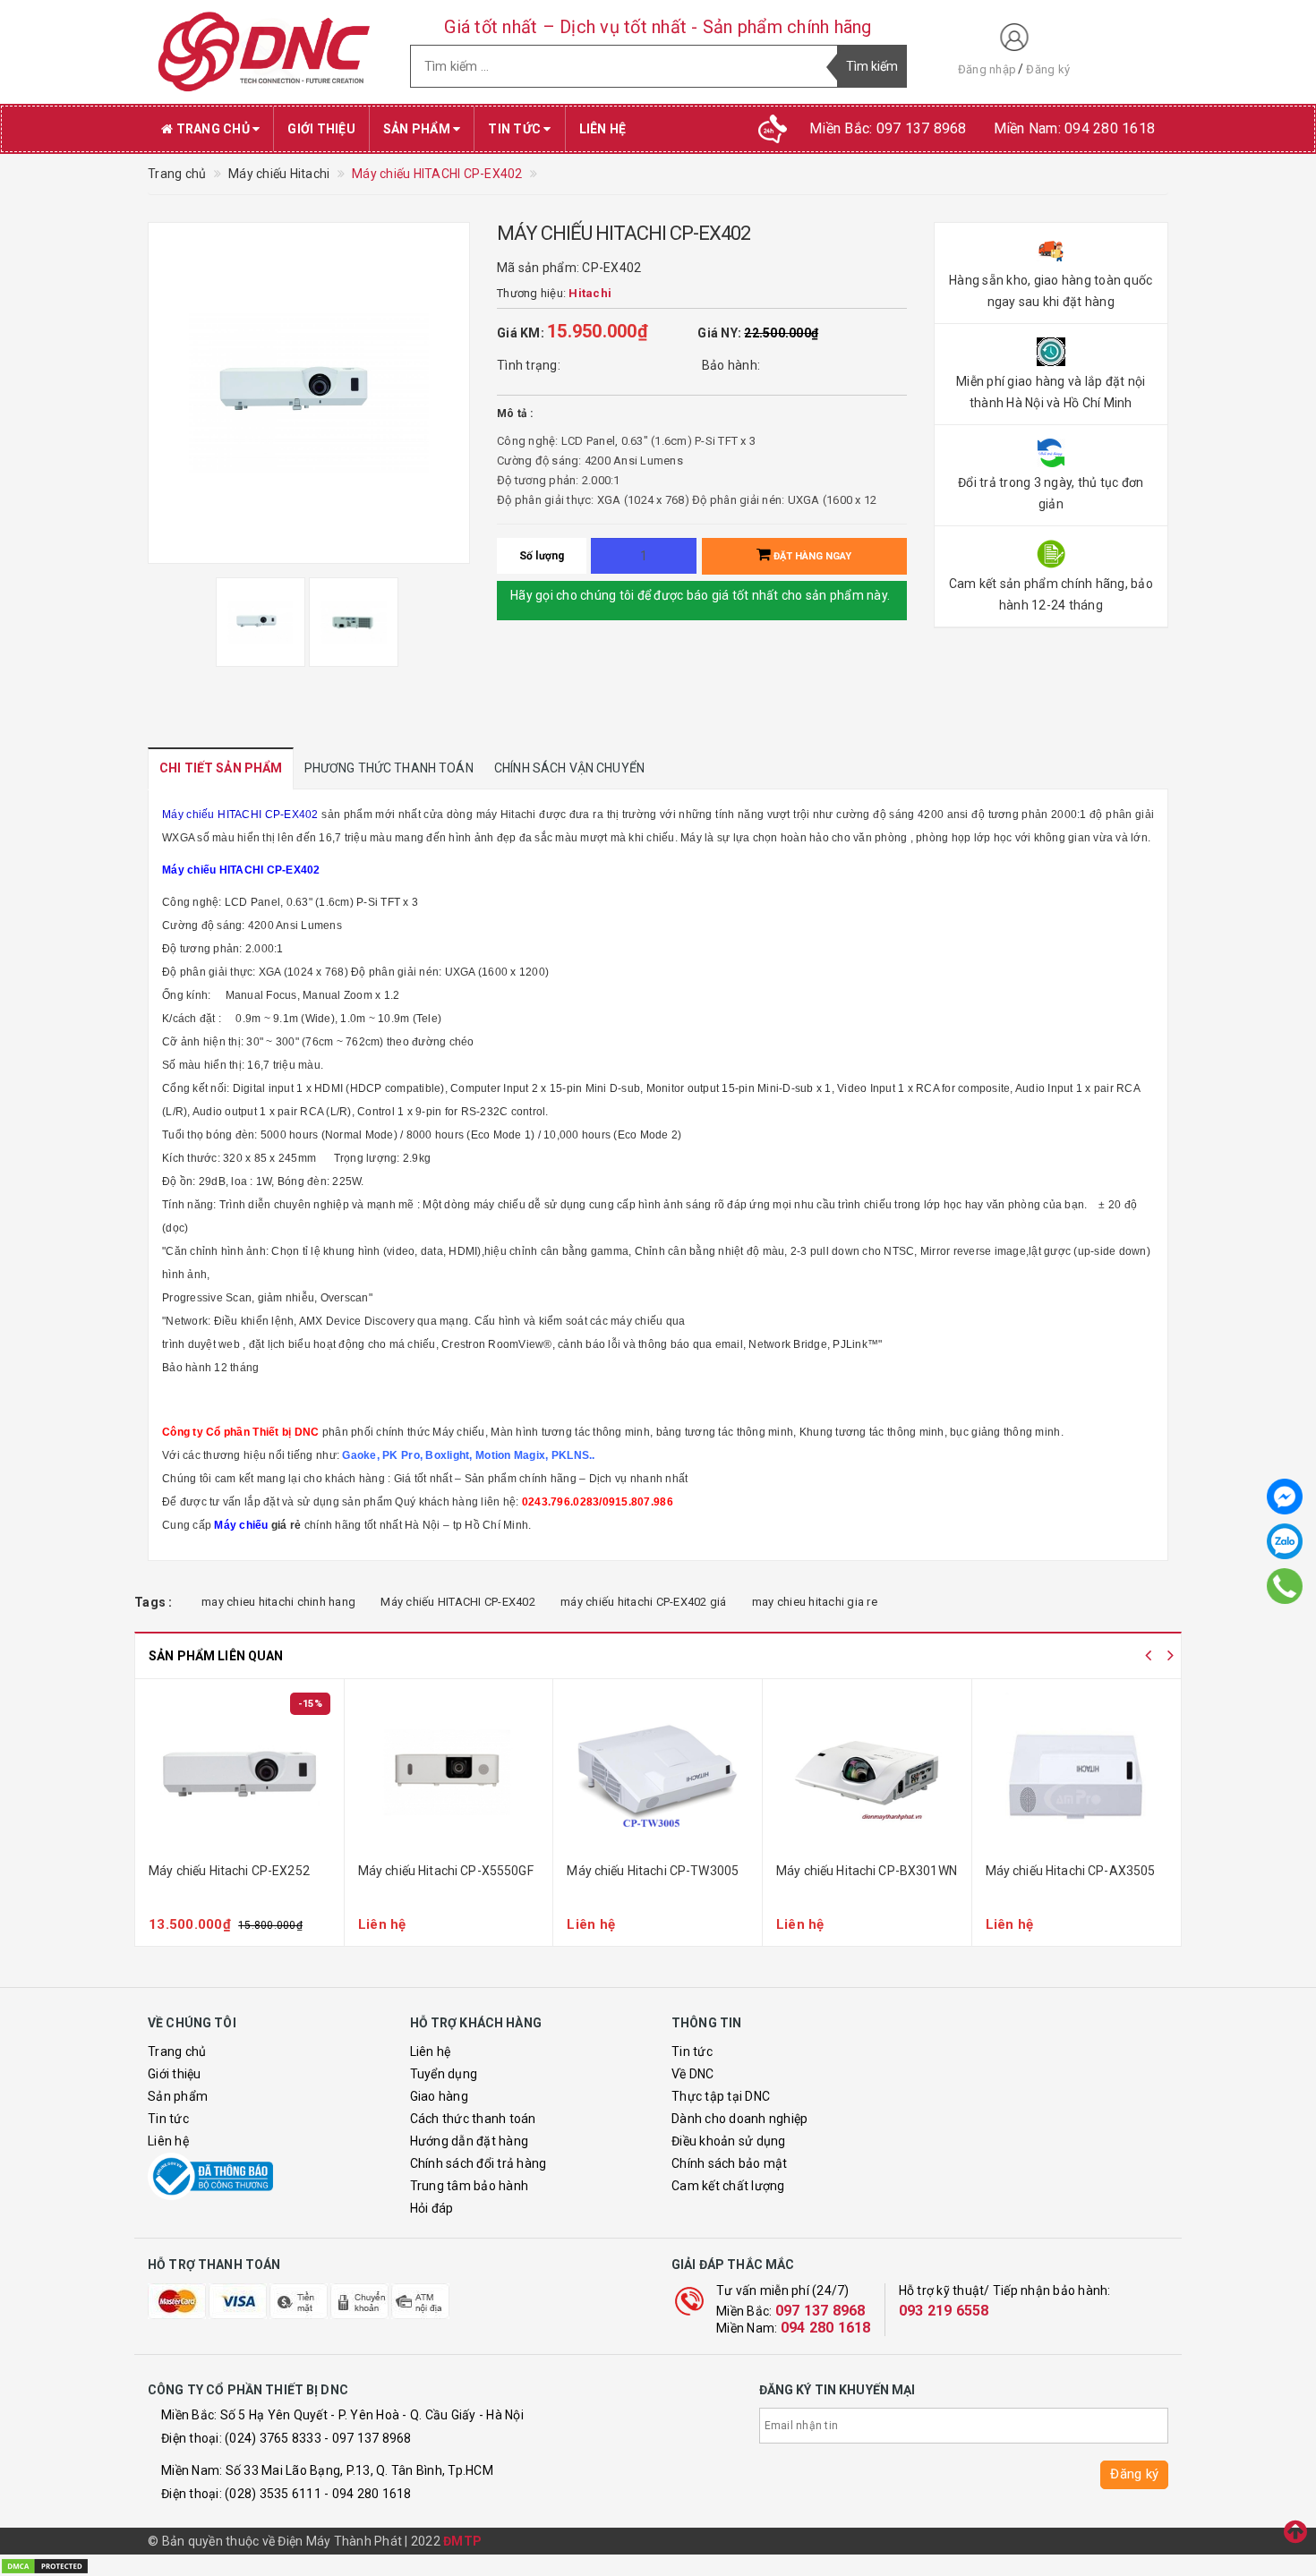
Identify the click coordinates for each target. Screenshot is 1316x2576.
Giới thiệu (321, 129)
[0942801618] (1285, 1586)
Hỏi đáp (432, 2208)
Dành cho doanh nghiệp (739, 2119)
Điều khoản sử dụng (729, 2141)
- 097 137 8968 (368, 2438)
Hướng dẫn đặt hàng (470, 2141)
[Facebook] (1285, 1497)
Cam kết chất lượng (728, 2186)
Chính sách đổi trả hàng (479, 2163)
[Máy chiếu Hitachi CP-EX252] (239, 1773)
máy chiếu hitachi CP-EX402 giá (644, 1602)
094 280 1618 (826, 2328)
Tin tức (516, 129)
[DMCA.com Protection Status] (45, 2564)
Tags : (154, 1602)
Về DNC (693, 2074)
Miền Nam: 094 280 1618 (1075, 128)
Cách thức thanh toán (473, 2119)
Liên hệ (603, 129)
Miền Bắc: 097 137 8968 (888, 128)
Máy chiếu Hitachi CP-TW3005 (653, 1871)
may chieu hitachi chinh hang (278, 1602)
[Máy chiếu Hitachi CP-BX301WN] (867, 1773)
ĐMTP (462, 2541)
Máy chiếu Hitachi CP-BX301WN (867, 1871)
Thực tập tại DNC (721, 2096)
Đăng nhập (987, 69)
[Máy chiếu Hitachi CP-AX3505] (1077, 1773)
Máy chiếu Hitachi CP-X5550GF (446, 1871)
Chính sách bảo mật (730, 2163)
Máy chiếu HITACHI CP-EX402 (458, 1602)
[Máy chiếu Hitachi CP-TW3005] (658, 1773)
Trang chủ (213, 129)
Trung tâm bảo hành (470, 2186)
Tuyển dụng (444, 2074)
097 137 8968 (820, 2311)
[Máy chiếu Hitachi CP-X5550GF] (449, 1773)
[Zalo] (1285, 1541)
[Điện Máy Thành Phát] (265, 52)
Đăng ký (1048, 69)
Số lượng (542, 556)
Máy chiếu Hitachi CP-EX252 (229, 1871)
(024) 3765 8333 (273, 2438)
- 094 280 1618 (368, 2494)
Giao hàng (439, 2096)
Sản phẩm (418, 129)
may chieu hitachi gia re (815, 1602)
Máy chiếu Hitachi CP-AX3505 (1071, 1871)
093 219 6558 (944, 2311)
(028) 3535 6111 (273, 2494)
